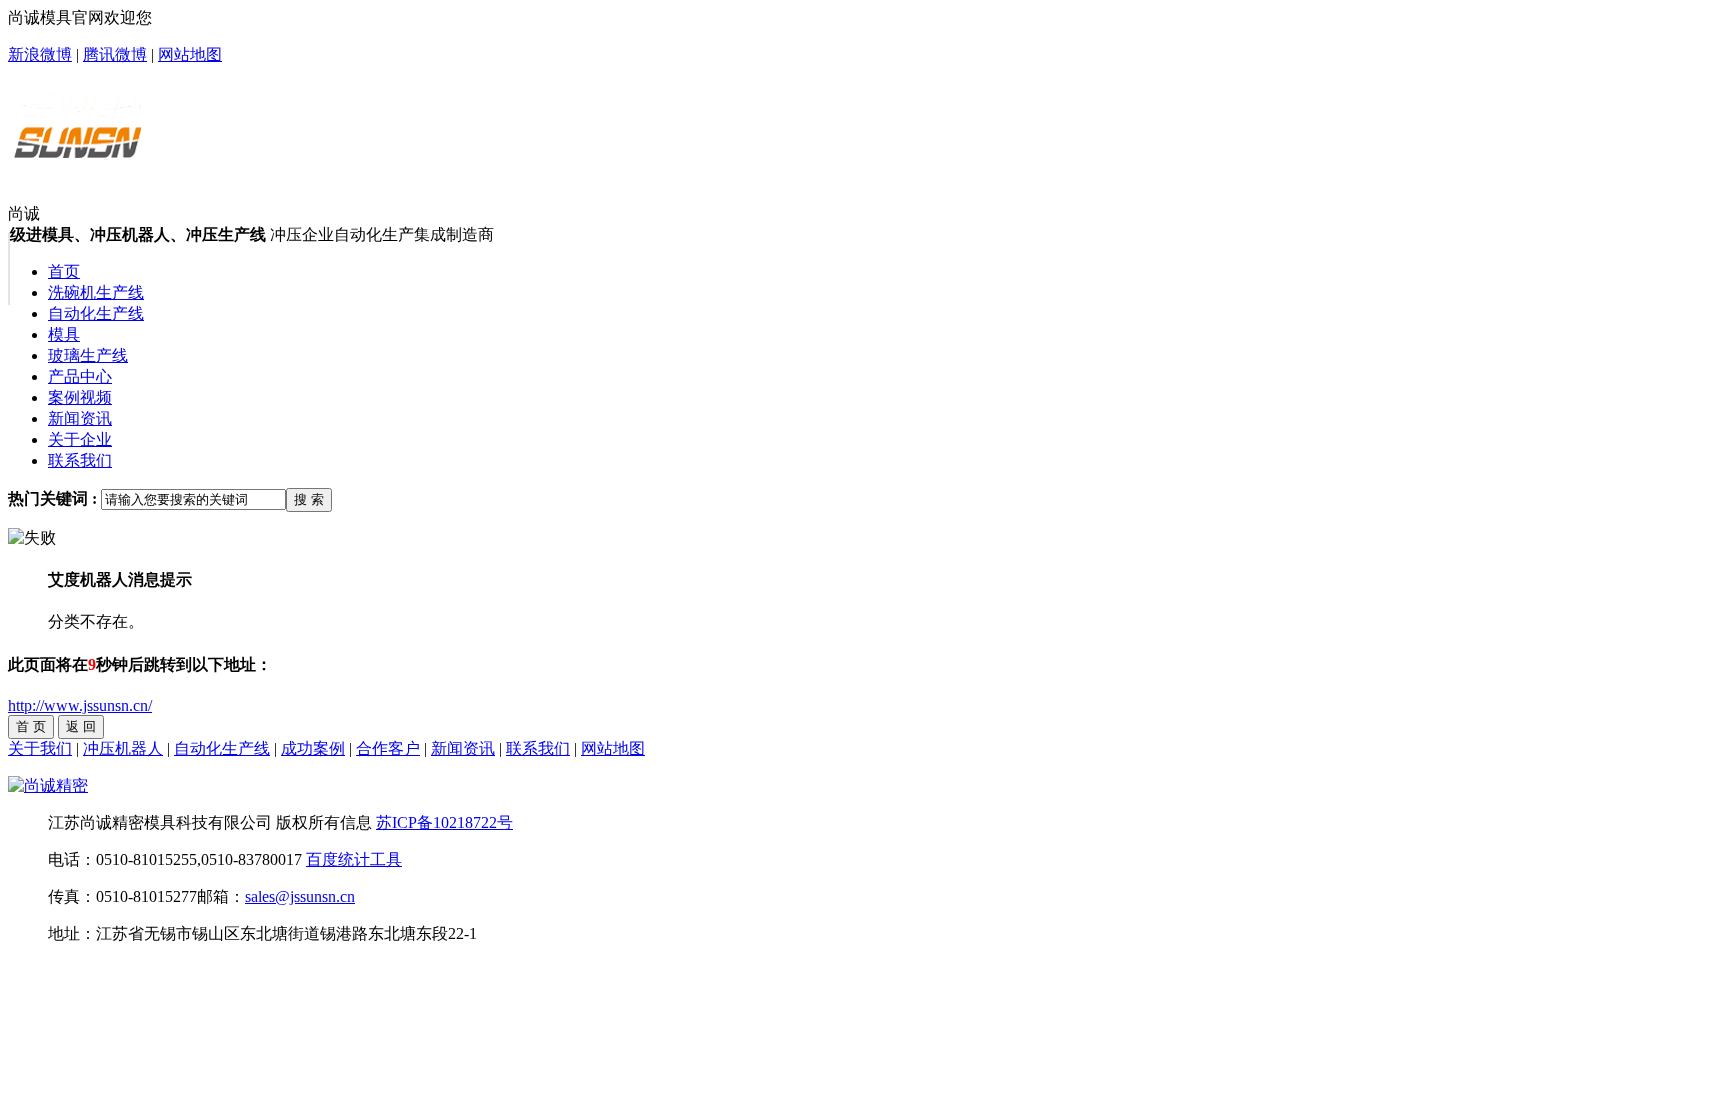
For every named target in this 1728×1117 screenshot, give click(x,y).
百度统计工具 (354, 859)
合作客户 (388, 748)
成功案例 (313, 748)
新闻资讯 (463, 748)
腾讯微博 (115, 54)
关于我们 (40, 748)
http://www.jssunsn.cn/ (80, 705)
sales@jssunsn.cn (300, 896)
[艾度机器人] (78, 153)
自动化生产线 (222, 748)
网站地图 (190, 54)
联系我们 (538, 748)
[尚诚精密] (48, 785)
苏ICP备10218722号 (444, 822)
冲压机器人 (123, 748)
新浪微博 (40, 54)
